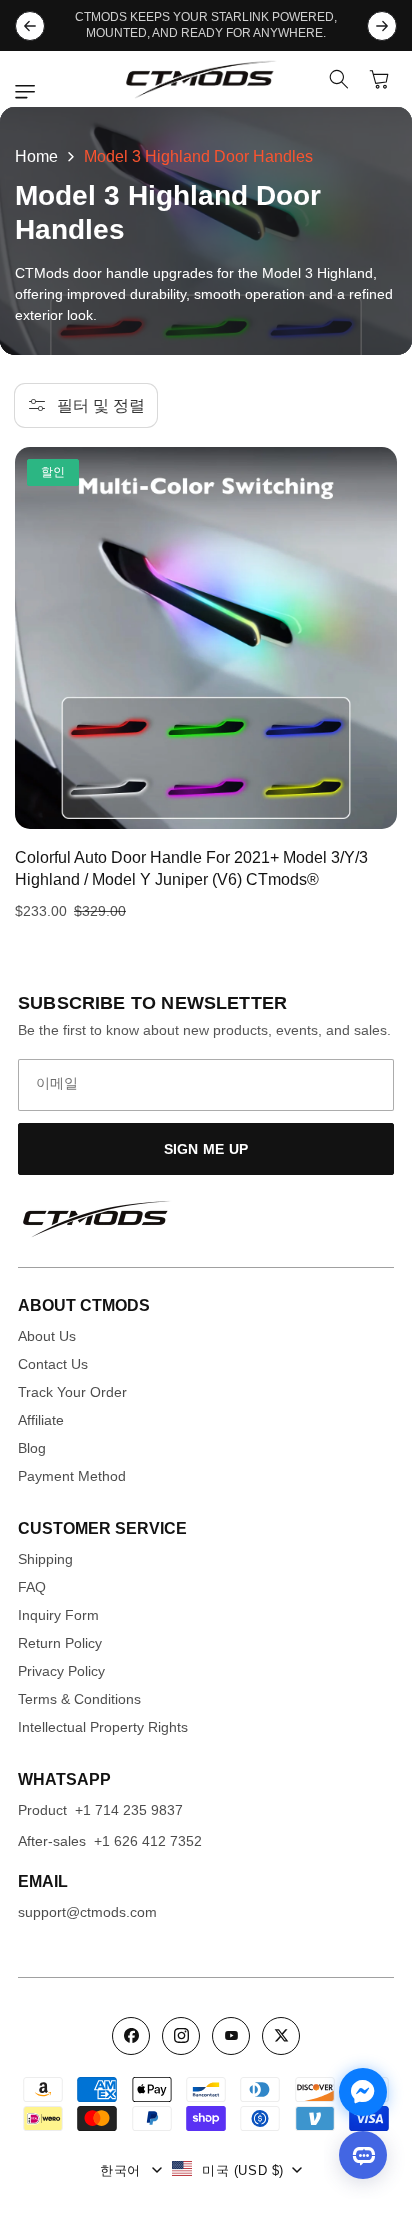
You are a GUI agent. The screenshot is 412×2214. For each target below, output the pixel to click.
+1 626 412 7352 (148, 1841)
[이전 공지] (30, 26)
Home (36, 156)
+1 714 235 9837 (129, 1810)
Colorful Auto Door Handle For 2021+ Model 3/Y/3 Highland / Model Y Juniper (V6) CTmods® (191, 868)
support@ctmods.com (87, 1912)
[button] (30, 92)
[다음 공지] (382, 26)
